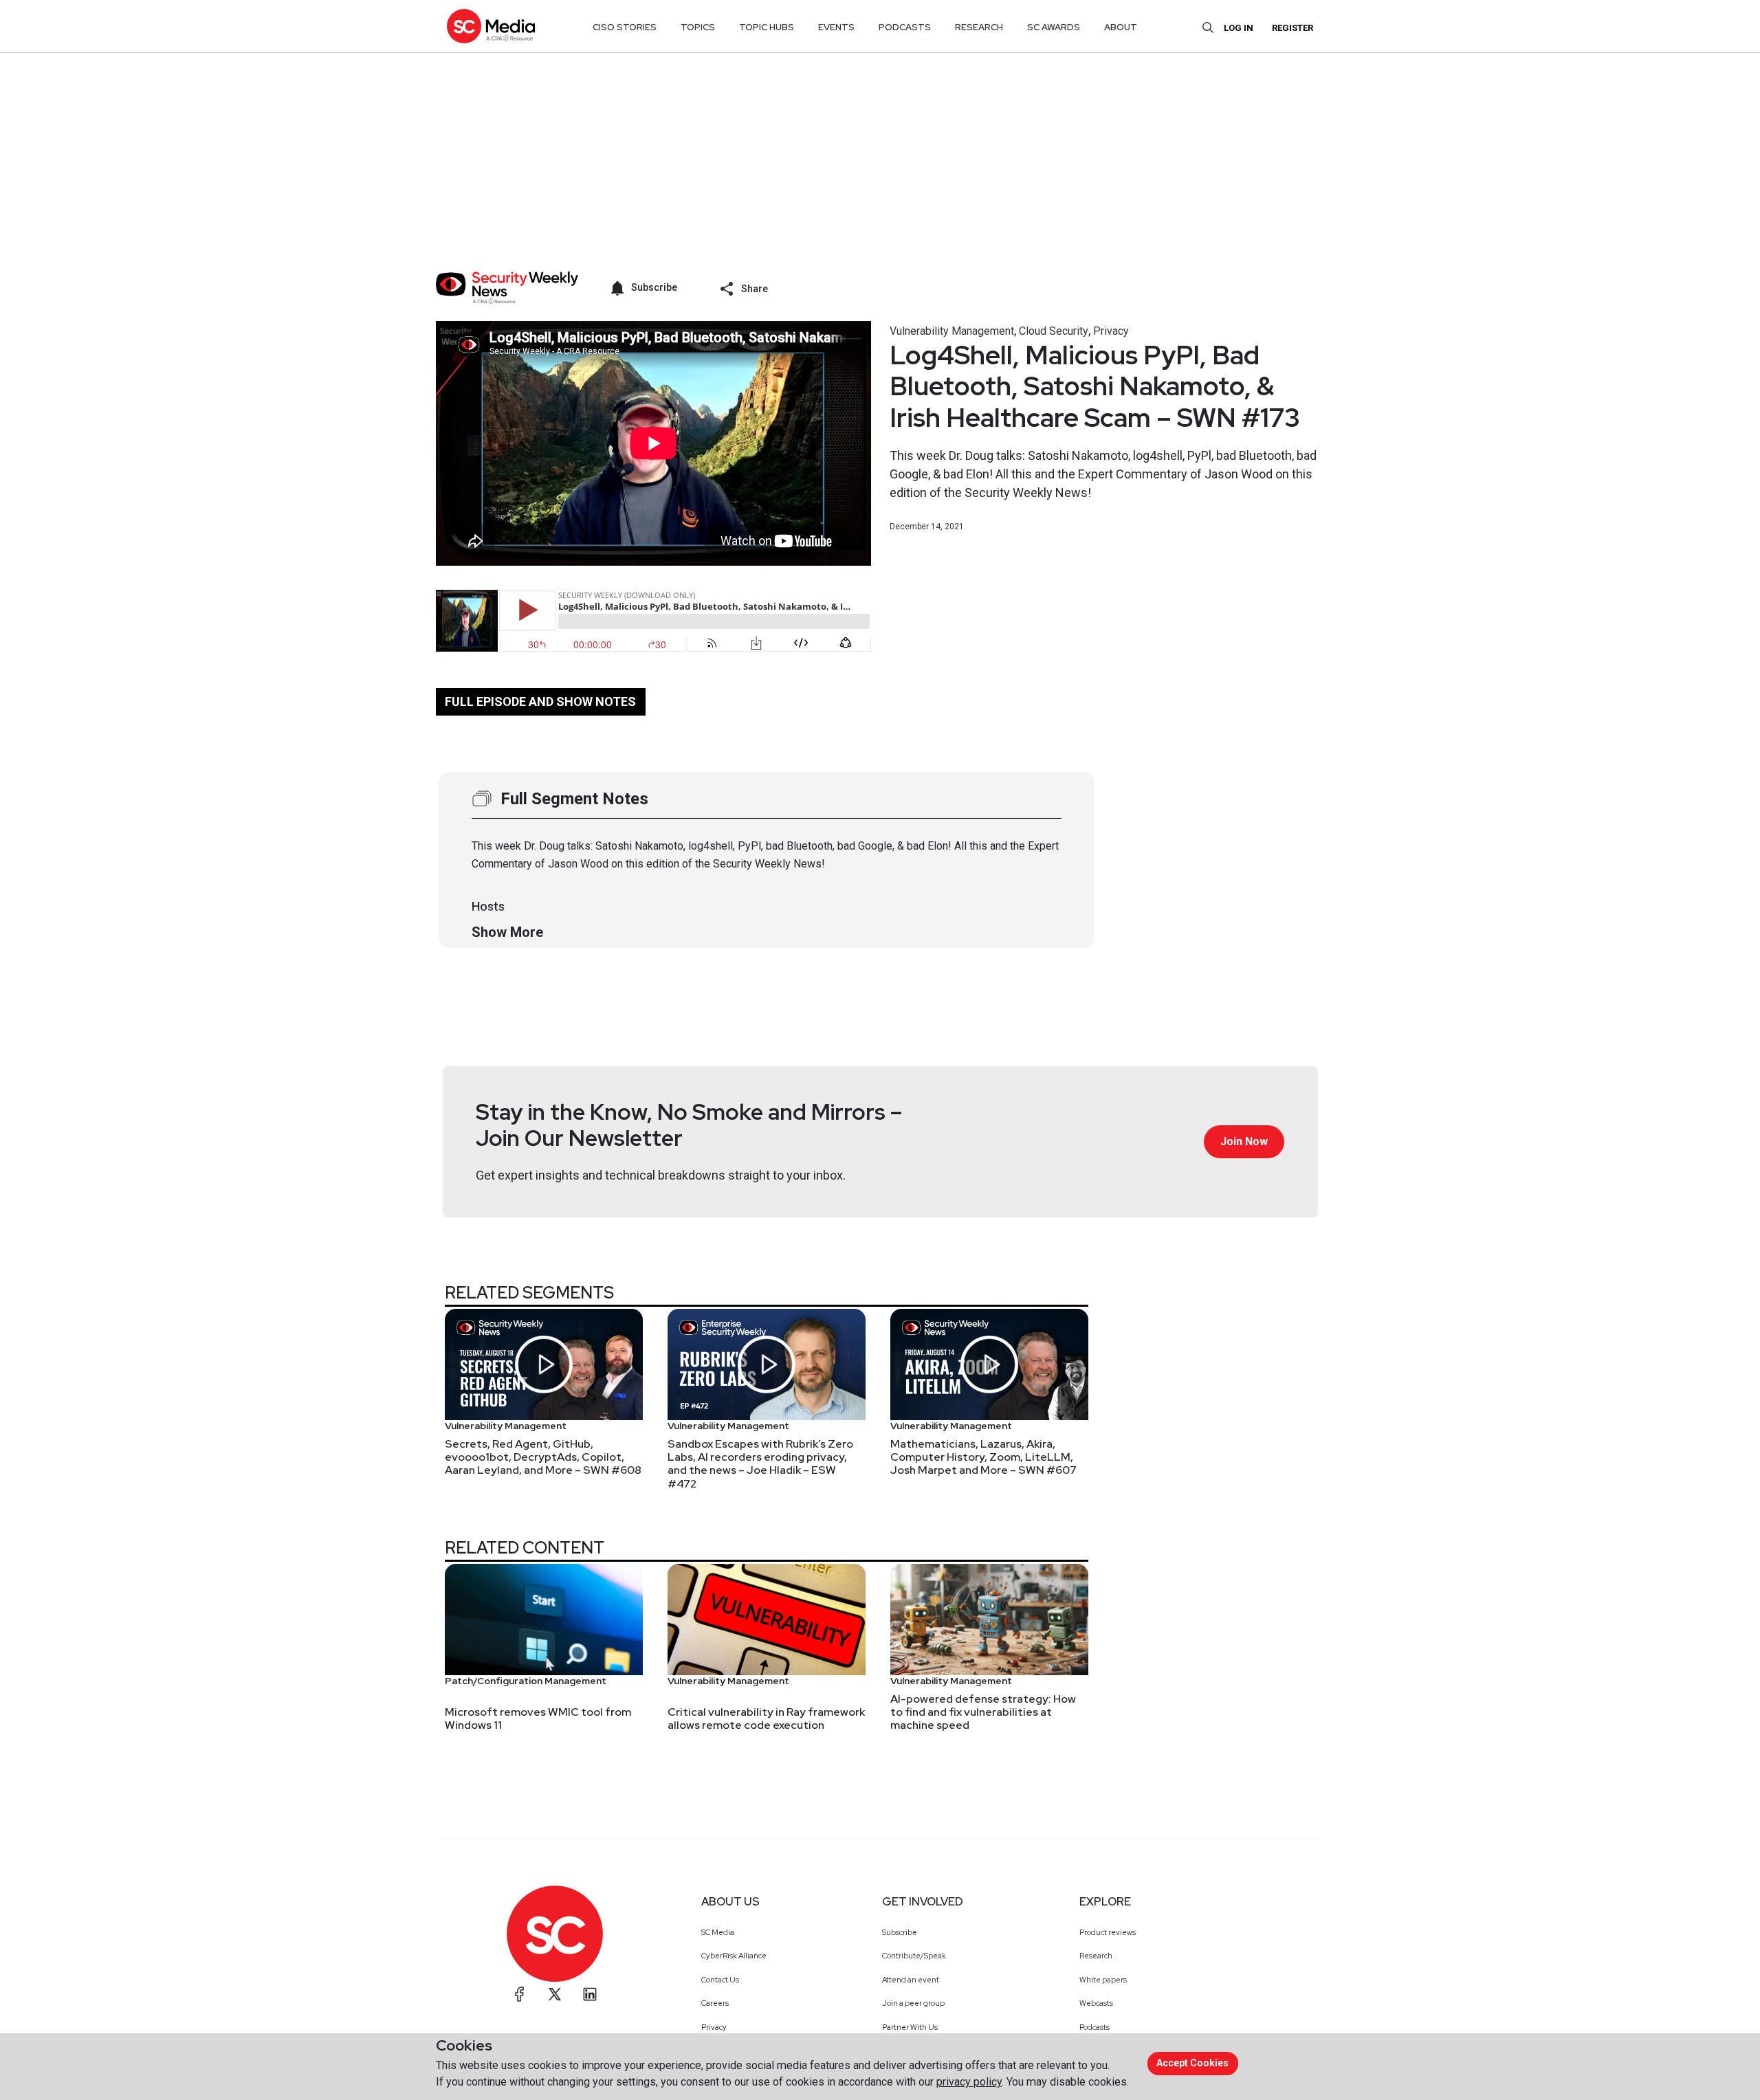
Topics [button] (698, 27)
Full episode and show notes (540, 701)
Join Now (1244, 1141)
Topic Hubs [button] (767, 27)
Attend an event (911, 1980)
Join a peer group (913, 2003)
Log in (1239, 28)
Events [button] (836, 27)
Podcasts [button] (905, 27)
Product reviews (1108, 1932)
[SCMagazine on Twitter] (555, 1994)
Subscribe (900, 1932)
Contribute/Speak (914, 1956)
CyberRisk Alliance (734, 1956)
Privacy (1111, 331)
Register (1292, 28)
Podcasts (1094, 2027)
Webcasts (1096, 2003)
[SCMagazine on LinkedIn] (590, 1994)
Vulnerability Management (952, 331)
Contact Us (720, 1980)
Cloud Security (1054, 331)
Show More (507, 932)
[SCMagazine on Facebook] (520, 1994)
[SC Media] (491, 26)
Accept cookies (1192, 2063)
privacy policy (969, 2082)
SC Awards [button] (1054, 27)
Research (1096, 1956)
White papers (1103, 1980)
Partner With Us (910, 2027)
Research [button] (979, 27)
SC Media (718, 1932)
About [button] (1121, 27)
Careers (715, 2003)
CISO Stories (625, 27)
